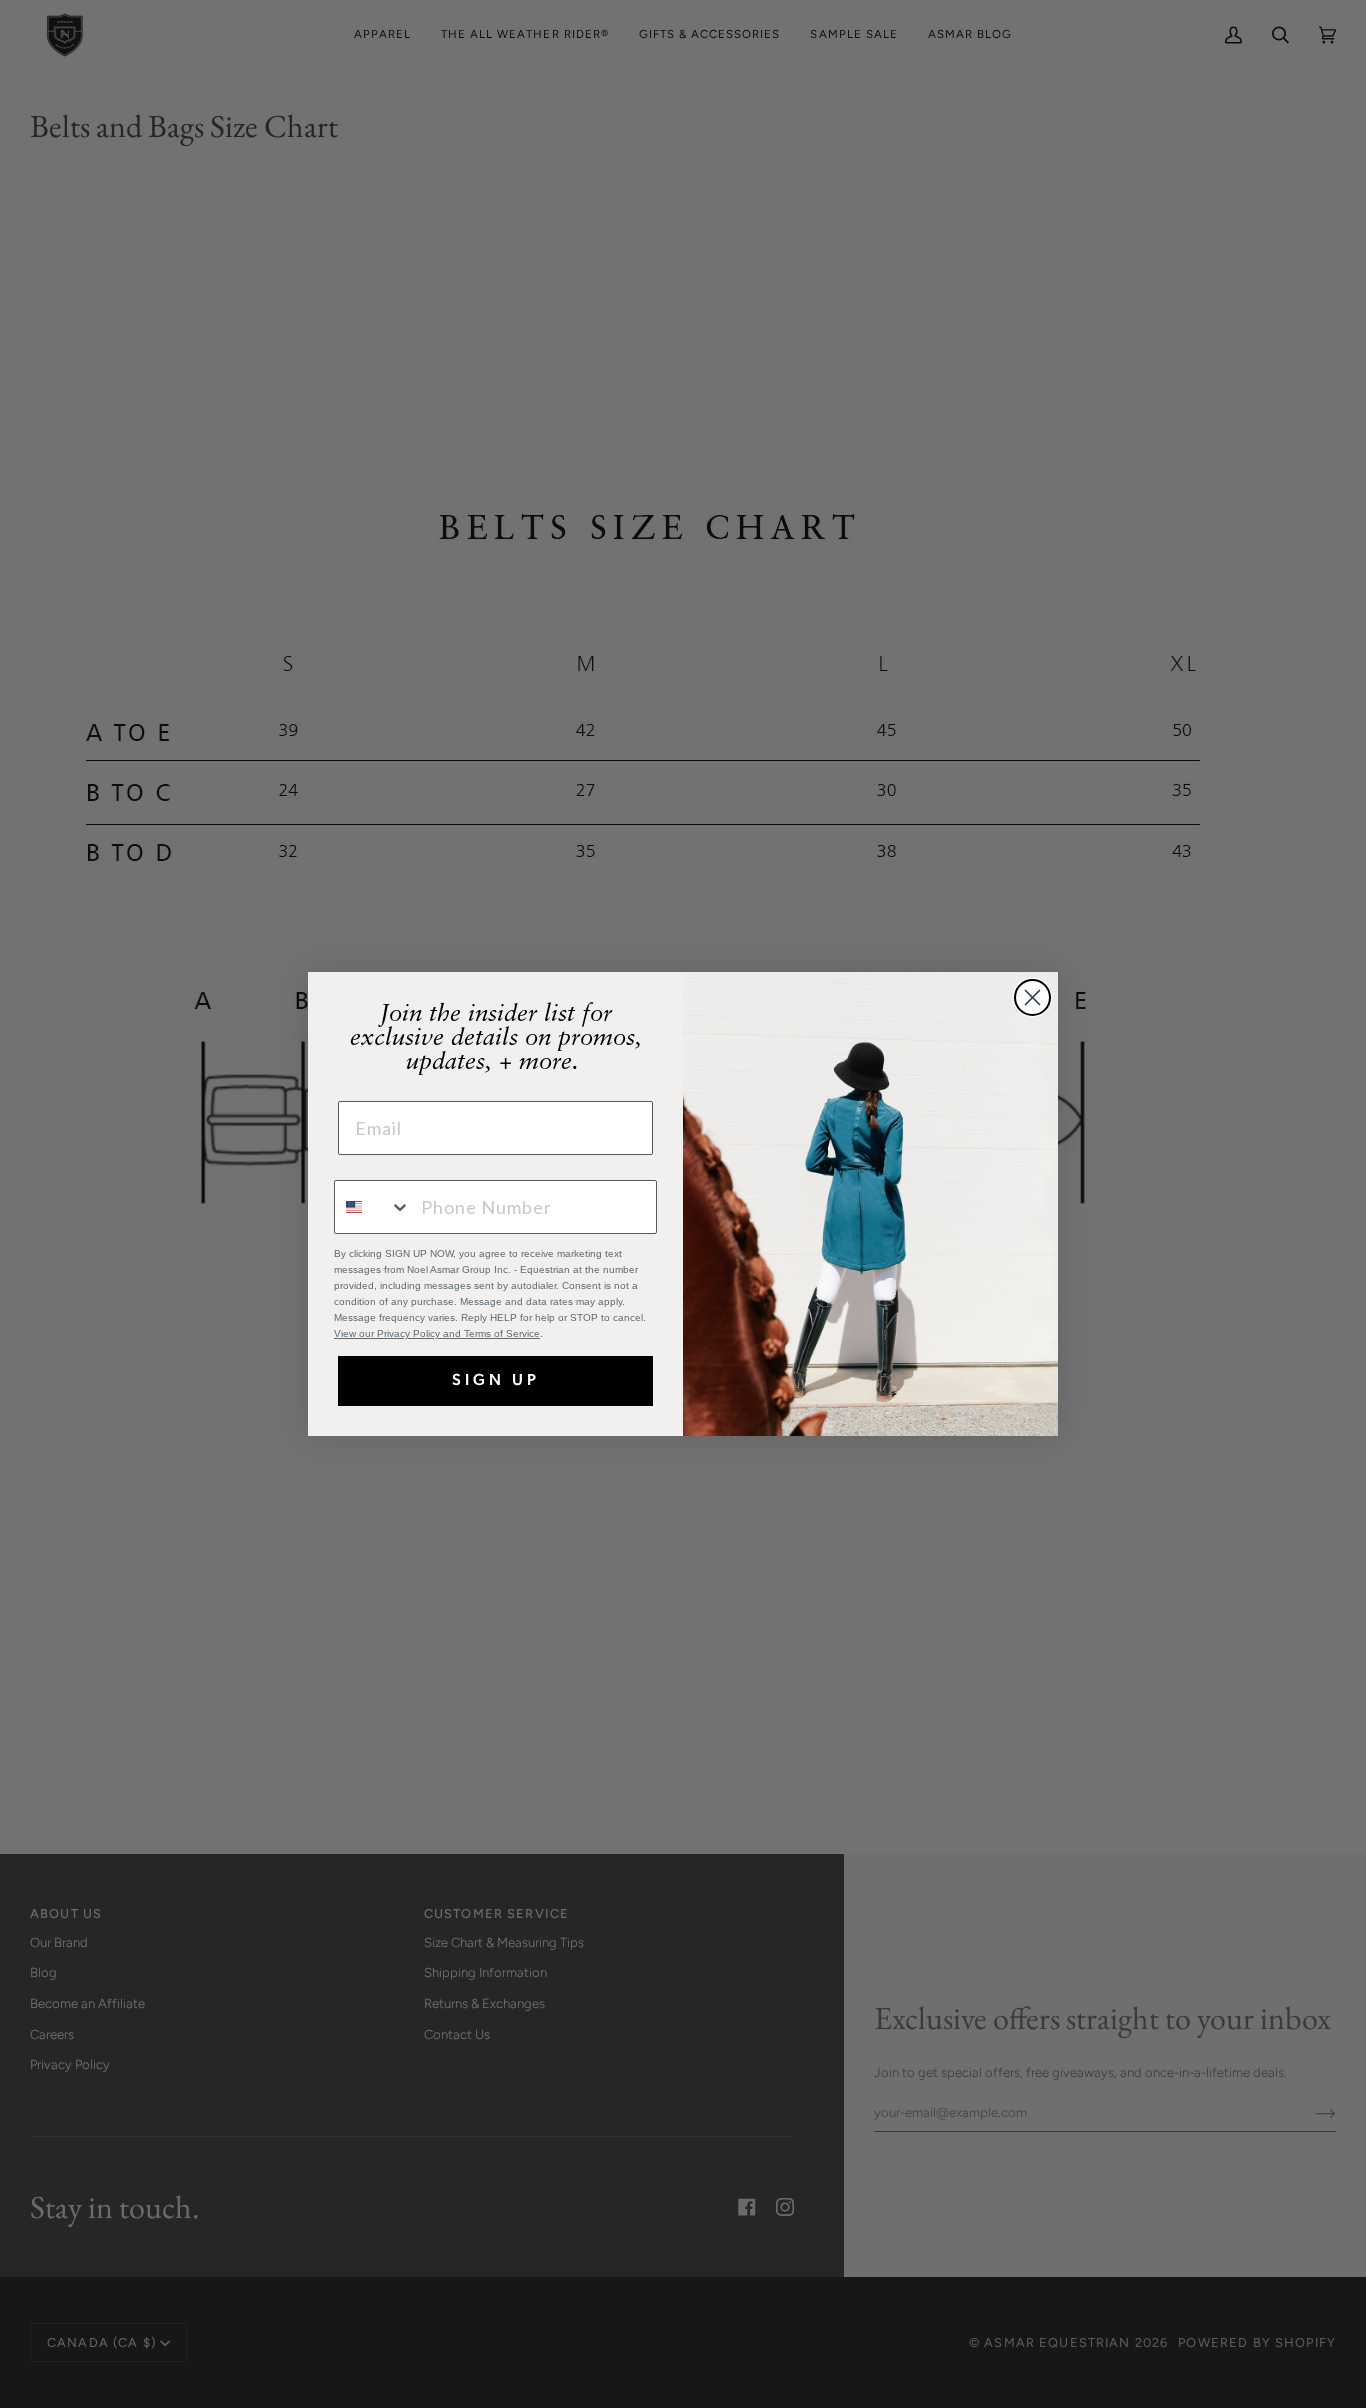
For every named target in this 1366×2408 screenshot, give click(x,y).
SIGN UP (496, 1381)
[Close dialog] (1032, 997)
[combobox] (373, 1207)
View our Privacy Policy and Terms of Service (437, 1333)
